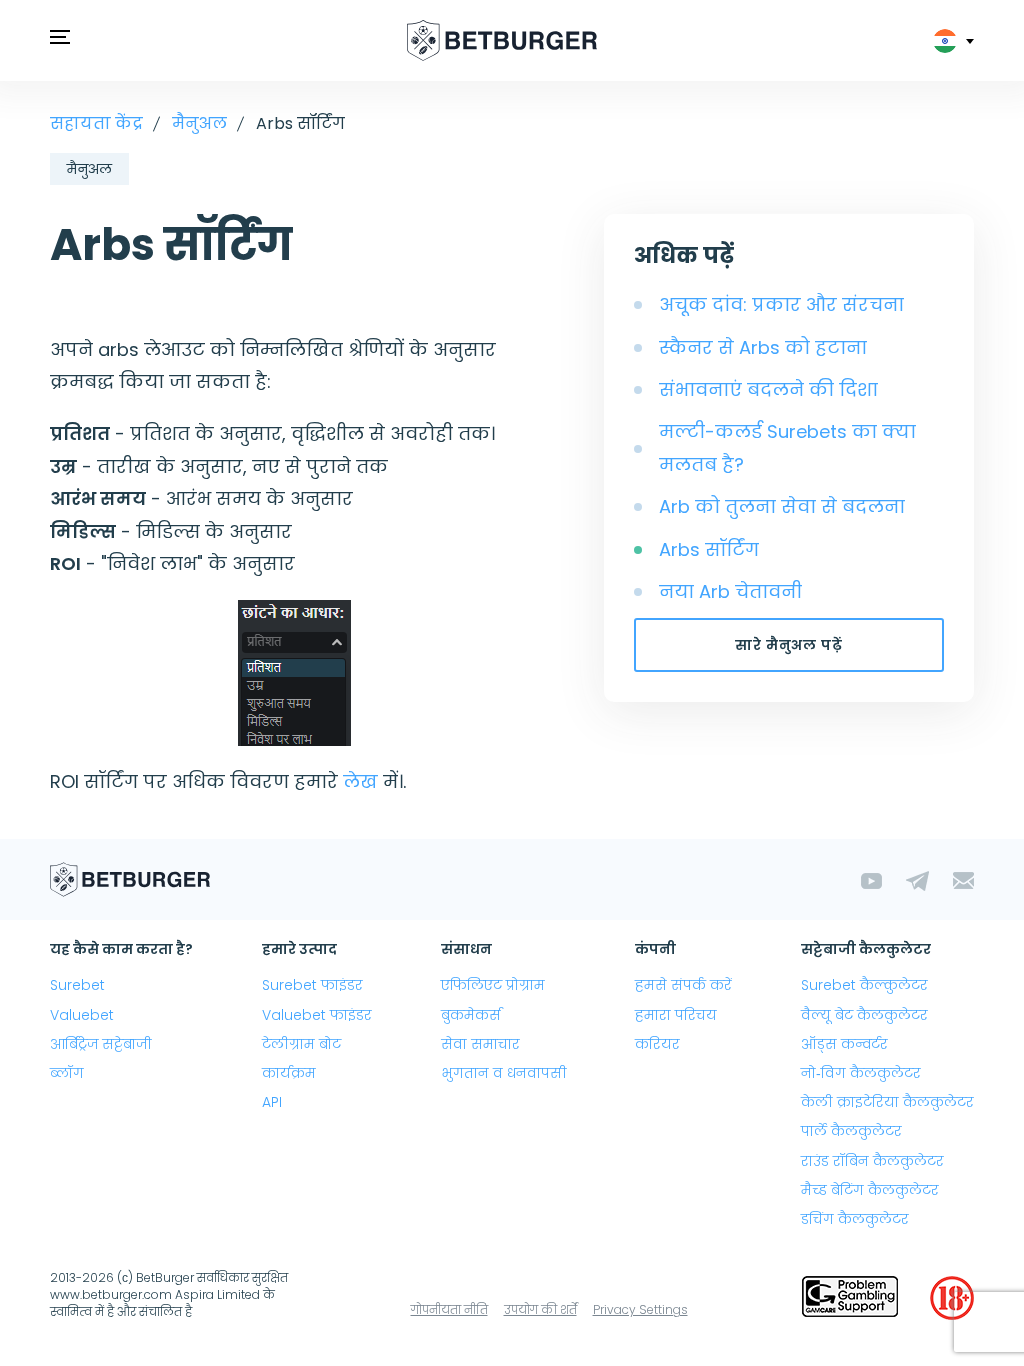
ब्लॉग (67, 1073)
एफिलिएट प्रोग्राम (493, 985)
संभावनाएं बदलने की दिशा (768, 389)
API (272, 1102)
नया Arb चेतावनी (730, 591)
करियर (657, 1044)
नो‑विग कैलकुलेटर (861, 1073)
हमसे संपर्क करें (683, 985)
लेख (360, 781)
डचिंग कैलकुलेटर (855, 1219)
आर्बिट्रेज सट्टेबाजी (101, 1044)
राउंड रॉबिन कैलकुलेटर (872, 1161)
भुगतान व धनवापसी (504, 1073)
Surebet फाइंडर (312, 985)
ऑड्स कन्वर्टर (844, 1044)
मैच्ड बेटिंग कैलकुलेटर (870, 1190)
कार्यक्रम (289, 1073)
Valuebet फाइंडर (317, 1015)
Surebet (77, 985)
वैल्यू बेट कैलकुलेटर (864, 1015)
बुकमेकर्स (471, 1015)
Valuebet (82, 1015)
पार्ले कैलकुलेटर (851, 1131)
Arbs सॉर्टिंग (709, 549)
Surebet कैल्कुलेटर (864, 985)
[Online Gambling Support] (850, 1298)
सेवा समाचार (480, 1044)
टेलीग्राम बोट (301, 1044)
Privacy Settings (640, 1309)
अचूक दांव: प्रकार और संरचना (781, 304)
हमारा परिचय (676, 1015)
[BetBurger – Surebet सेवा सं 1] (502, 40)
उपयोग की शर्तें (540, 1309)
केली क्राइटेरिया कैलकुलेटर (887, 1102)
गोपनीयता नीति (449, 1309)
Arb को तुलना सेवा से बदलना (782, 506)
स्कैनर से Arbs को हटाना (763, 347)
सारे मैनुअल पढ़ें (788, 645)
